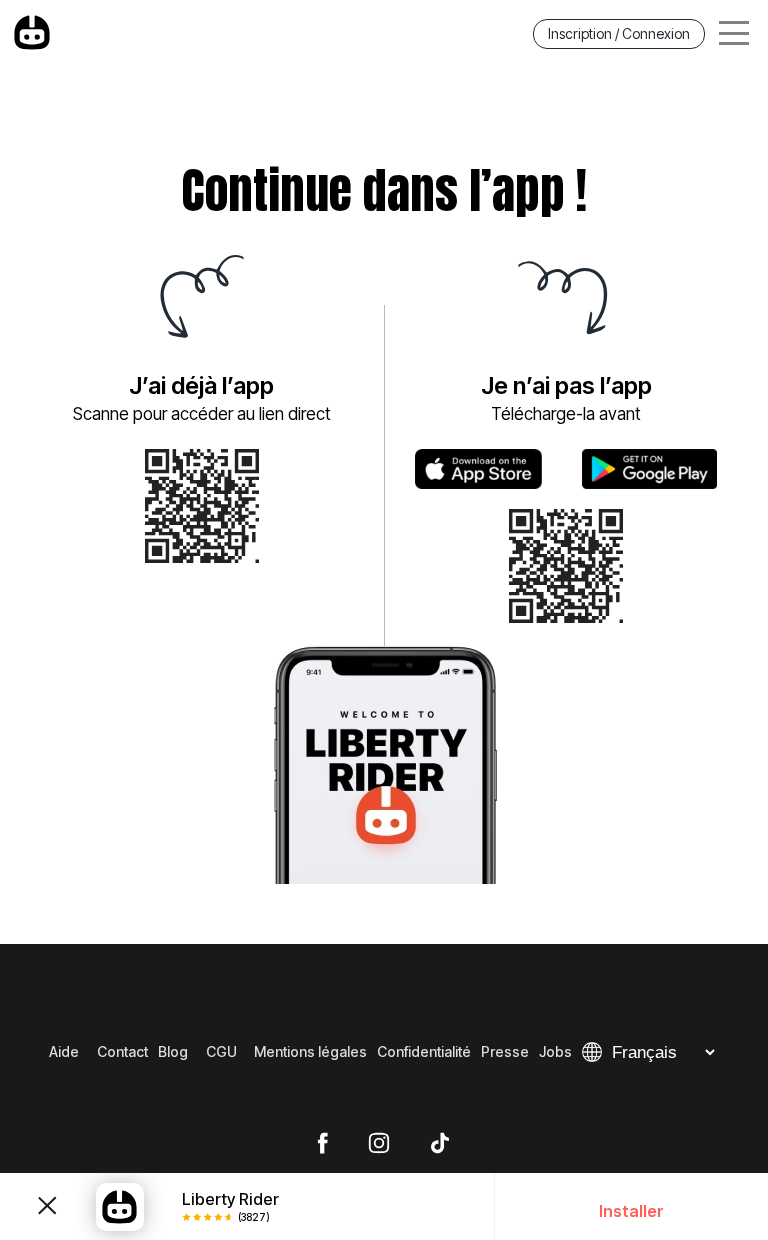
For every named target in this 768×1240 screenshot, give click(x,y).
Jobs (555, 1051)
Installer (631, 1211)
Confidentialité (424, 1051)
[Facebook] (322, 1144)
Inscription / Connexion (619, 33)
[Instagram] (379, 1144)
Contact (122, 1051)
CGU (221, 1051)
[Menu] (734, 33)
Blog (173, 1051)
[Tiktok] (440, 1144)
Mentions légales (310, 1051)
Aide (64, 1051)
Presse (505, 1051)
